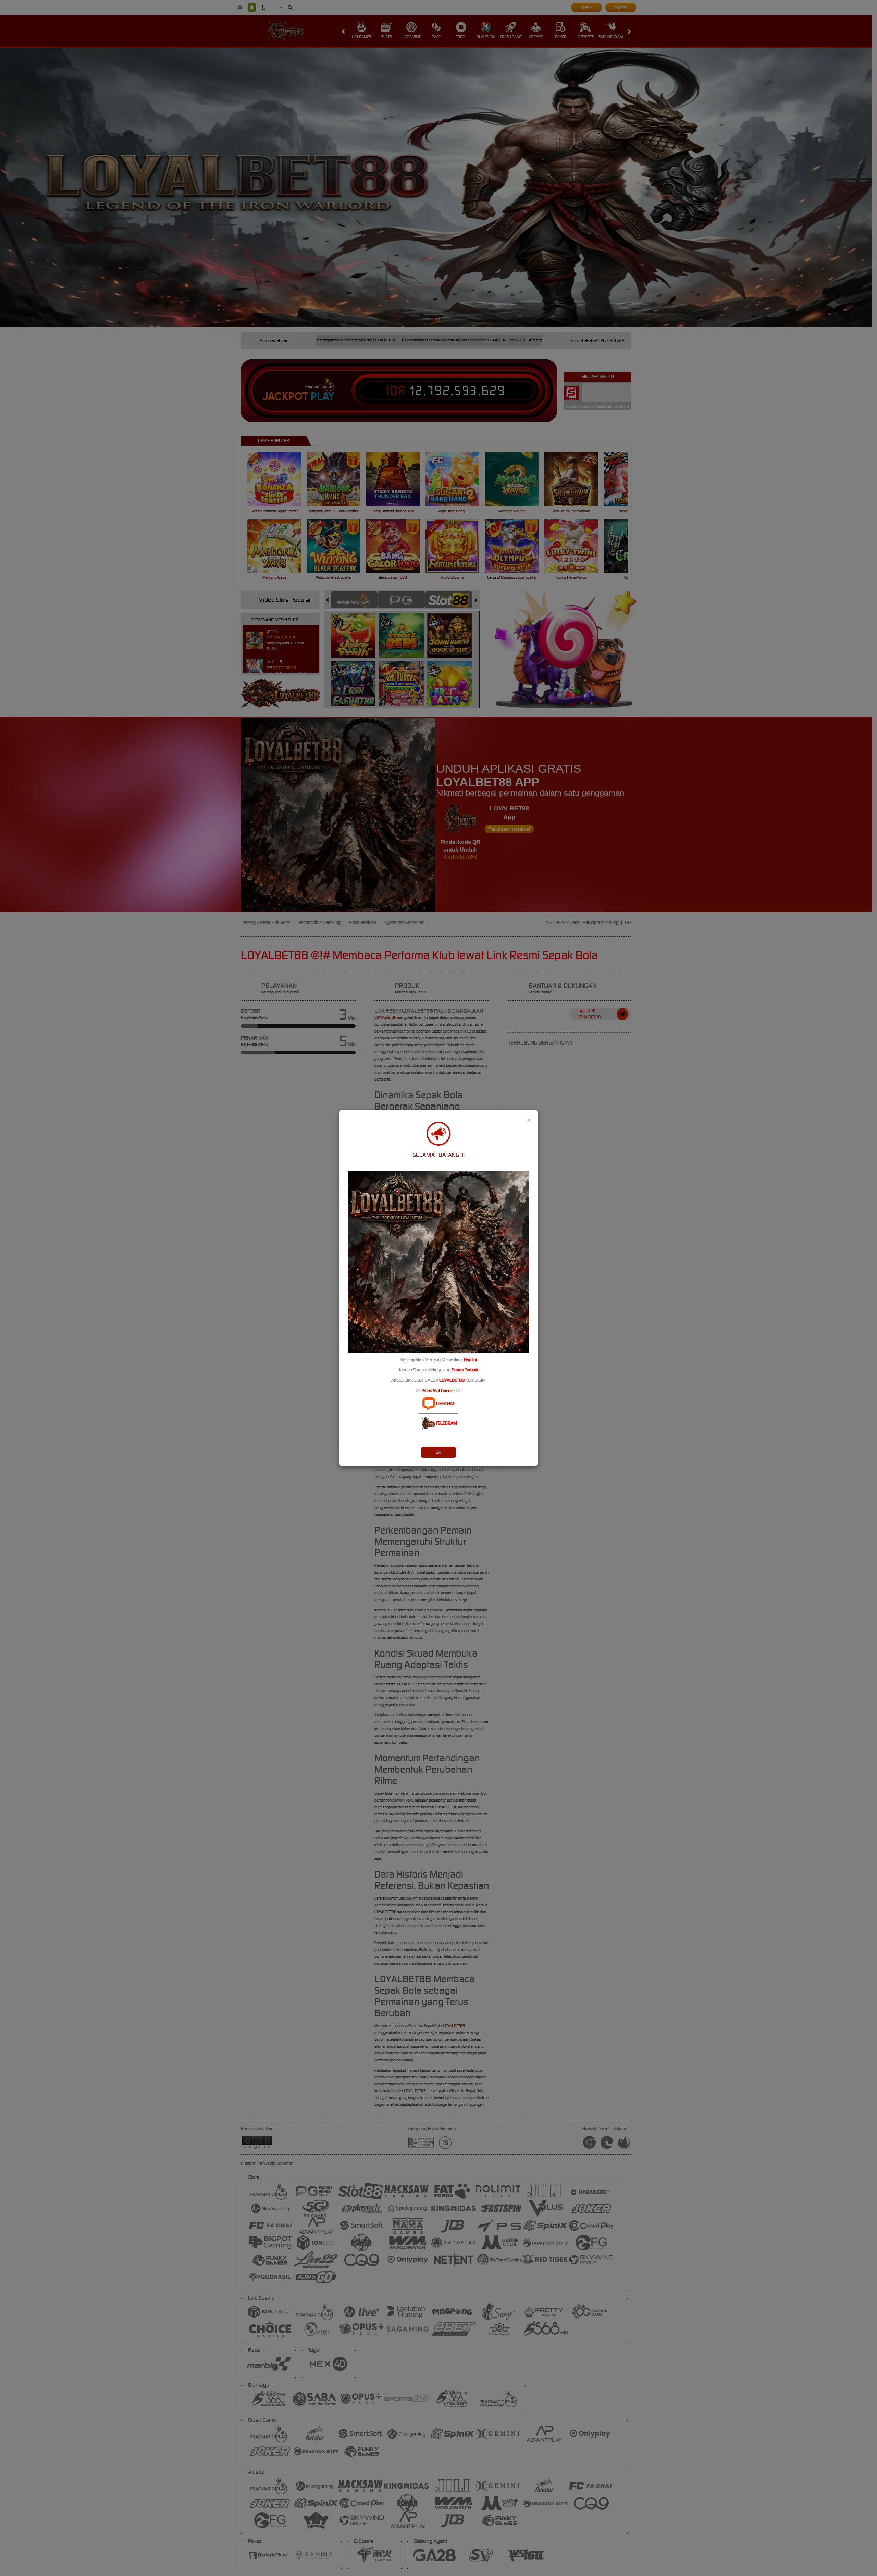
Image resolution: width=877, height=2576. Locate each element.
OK (438, 1452)
